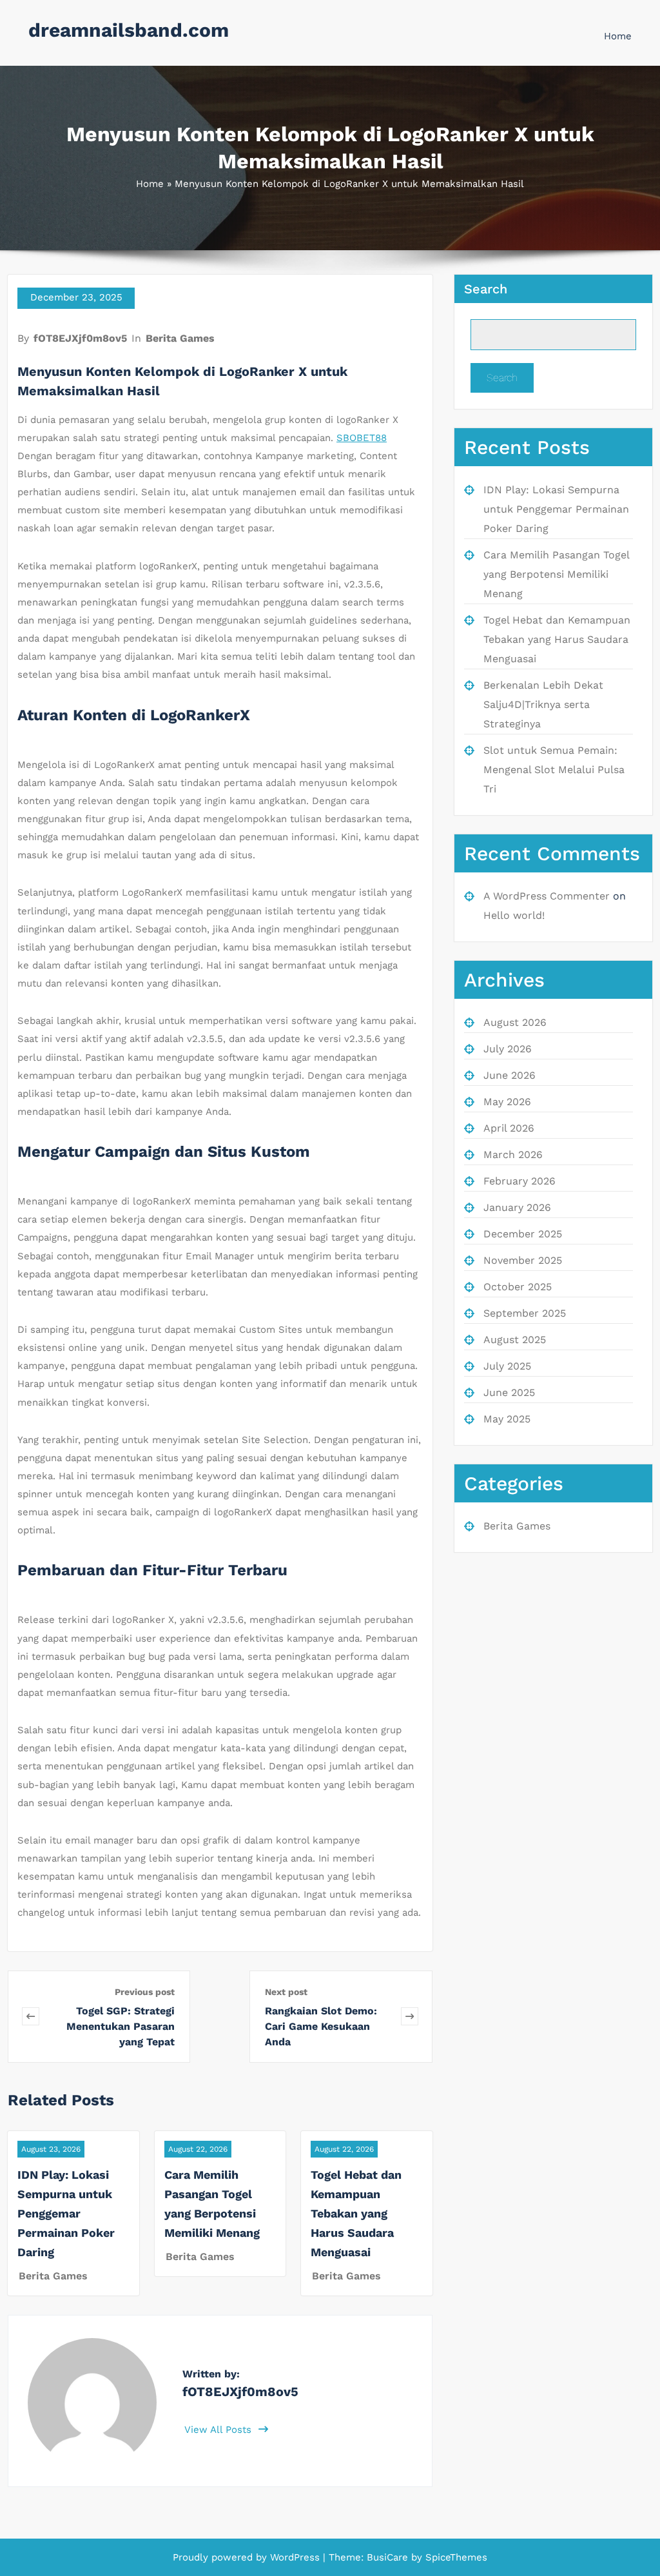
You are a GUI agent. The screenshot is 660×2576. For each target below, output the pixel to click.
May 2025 (507, 1419)
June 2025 (509, 1392)
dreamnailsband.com (129, 30)
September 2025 (525, 1313)
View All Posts (219, 2430)
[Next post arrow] (410, 2017)
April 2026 (509, 1128)
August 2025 (515, 1340)
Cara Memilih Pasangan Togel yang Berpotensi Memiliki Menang (556, 574)
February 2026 (519, 1181)
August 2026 (515, 1022)
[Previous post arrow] (31, 2017)
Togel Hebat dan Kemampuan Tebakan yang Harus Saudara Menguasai (356, 2213)
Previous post (145, 1992)
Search (486, 289)
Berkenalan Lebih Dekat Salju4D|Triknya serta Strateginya (543, 704)
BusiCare (389, 2557)
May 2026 (507, 1102)
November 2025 (523, 1260)
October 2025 (518, 1287)
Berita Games (180, 338)
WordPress (295, 2557)
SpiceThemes (455, 2557)
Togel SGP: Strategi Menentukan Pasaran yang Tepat (121, 2026)
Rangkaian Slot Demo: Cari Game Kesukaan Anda (321, 2026)
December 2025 (523, 1234)
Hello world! (514, 915)
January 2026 (517, 1207)
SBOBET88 (362, 438)
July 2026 (508, 1049)
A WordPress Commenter (547, 896)
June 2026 (510, 1075)
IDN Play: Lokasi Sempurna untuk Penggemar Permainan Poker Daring (66, 2213)
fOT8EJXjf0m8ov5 (80, 338)
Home (618, 36)
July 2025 (507, 1366)
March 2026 (513, 1155)
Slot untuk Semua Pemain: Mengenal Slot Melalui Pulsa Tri (554, 770)
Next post (286, 1992)
